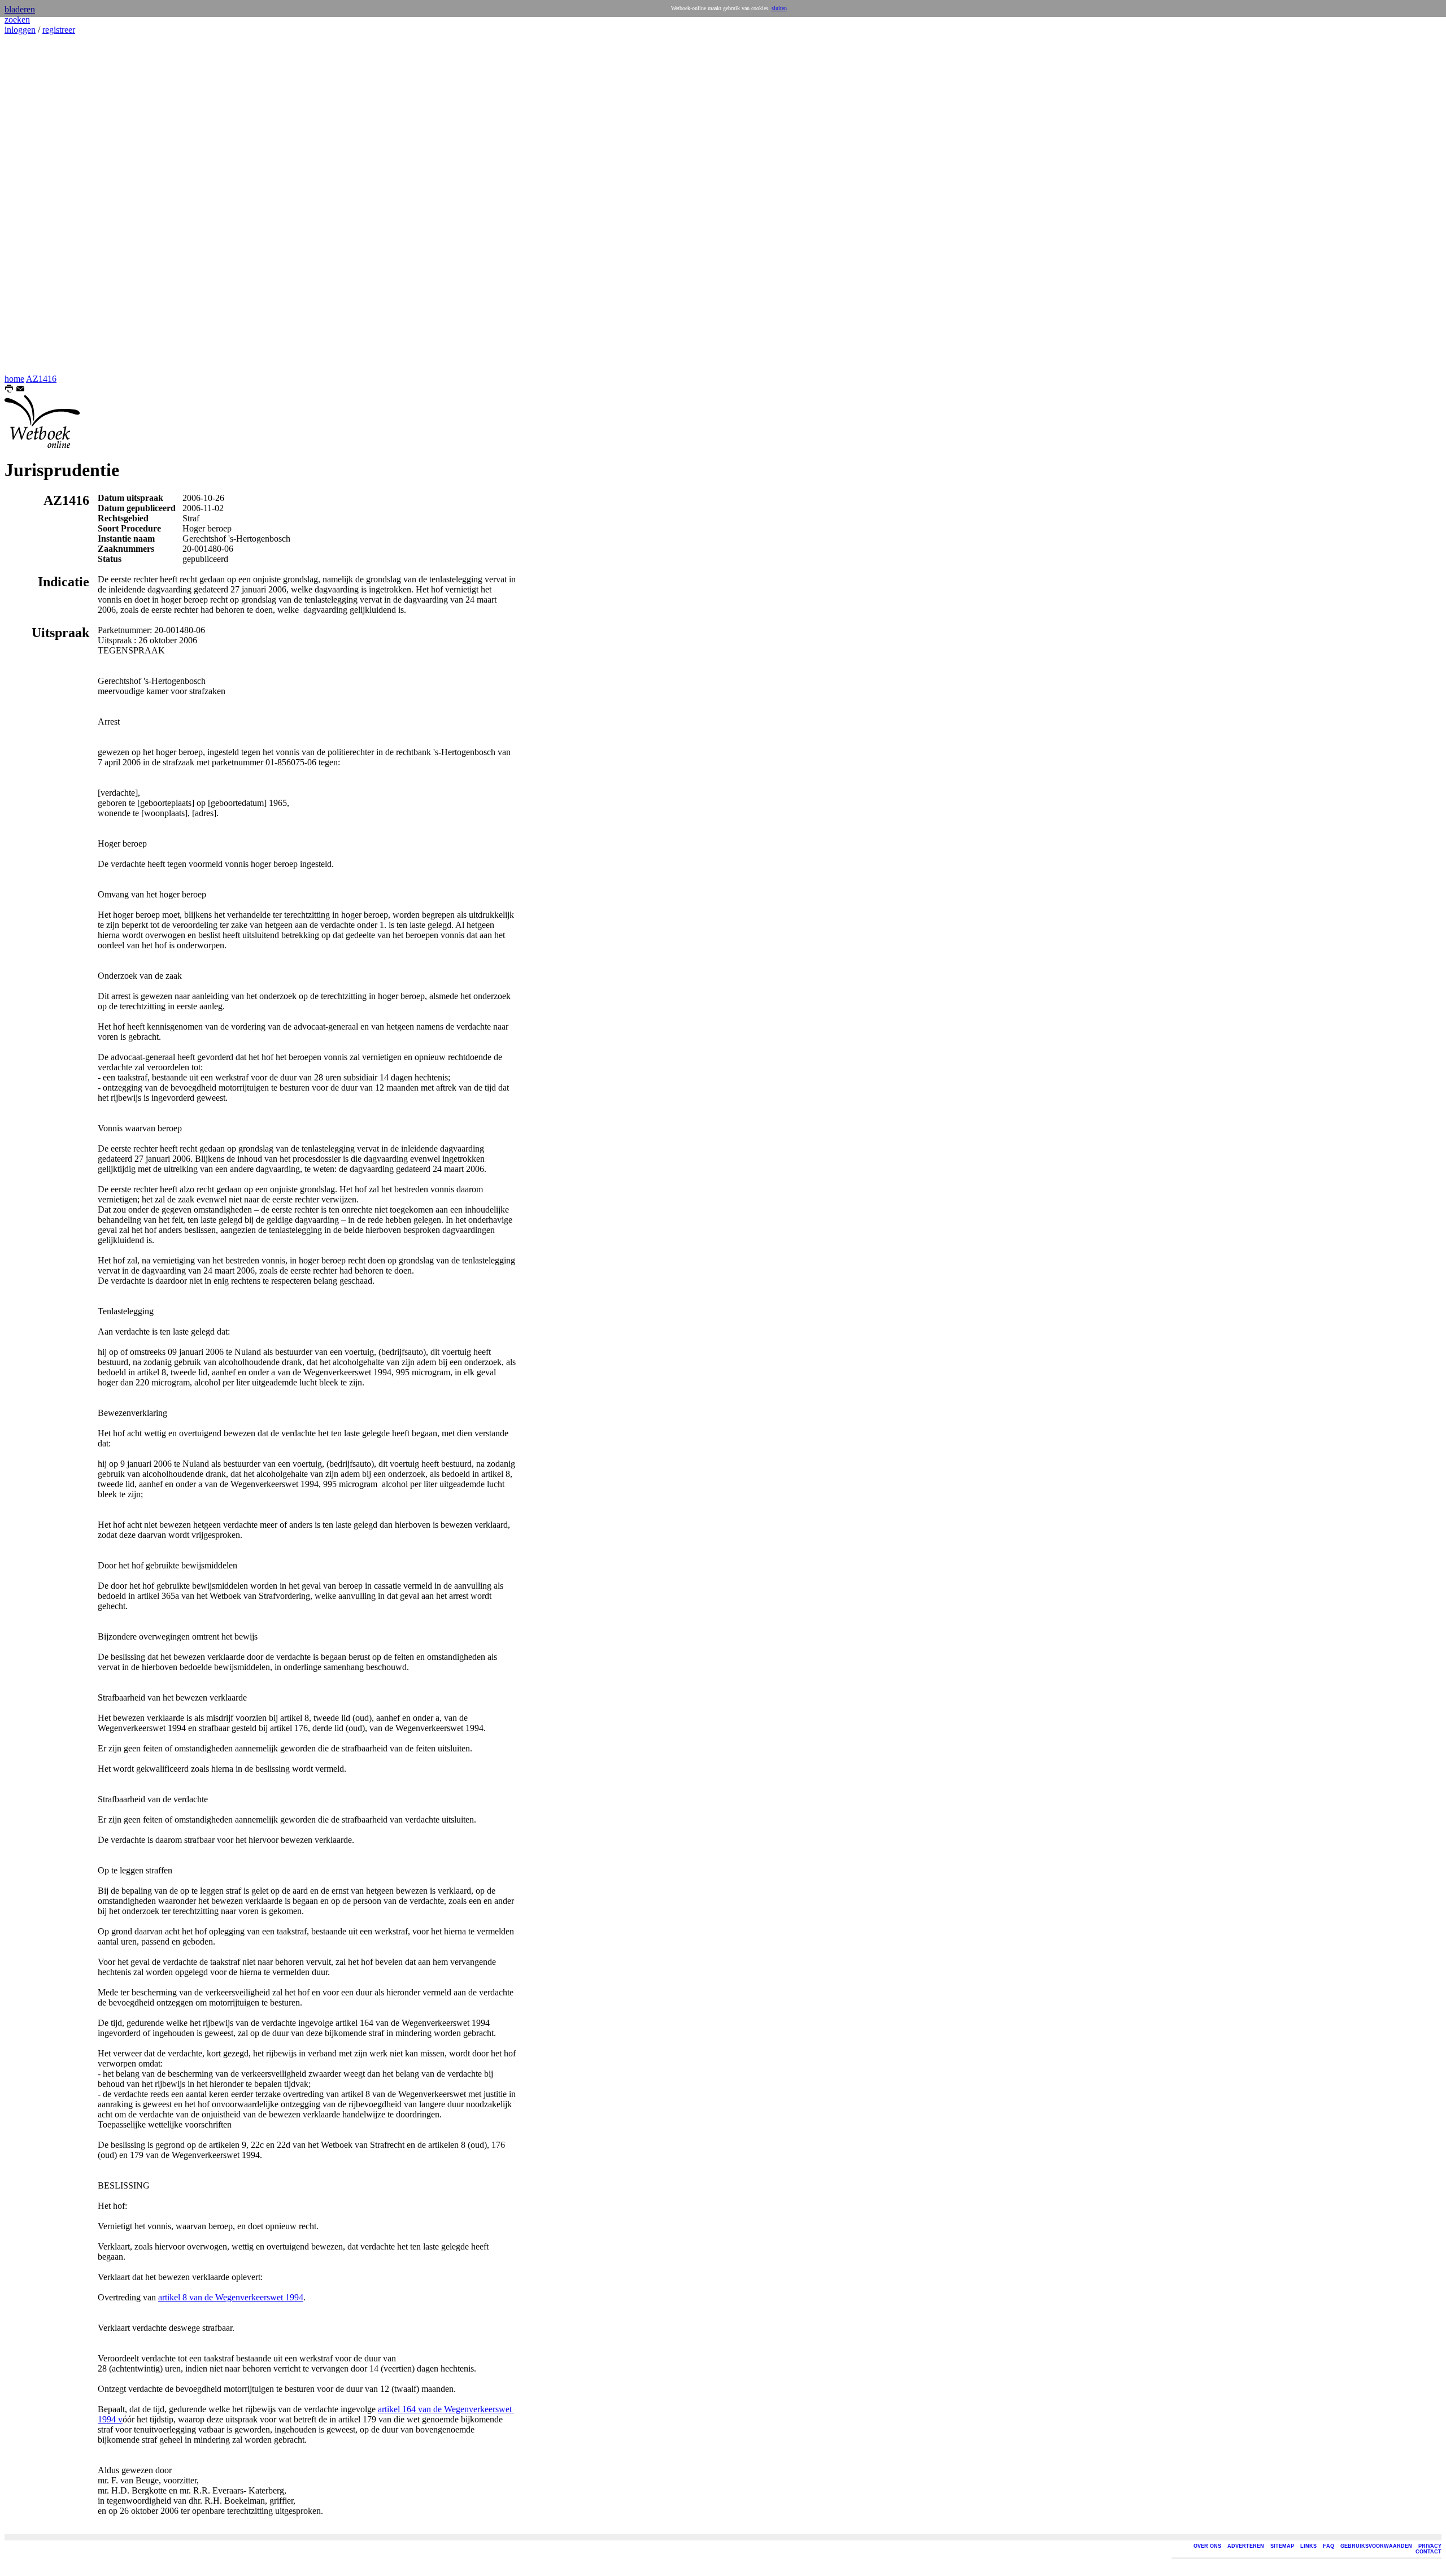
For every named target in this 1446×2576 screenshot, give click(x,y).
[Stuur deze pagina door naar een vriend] (20, 390)
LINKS (1308, 2546)
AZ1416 (41, 379)
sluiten (779, 8)
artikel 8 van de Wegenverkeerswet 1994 (231, 2297)
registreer (59, 30)
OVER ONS (1207, 2546)
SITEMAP (1282, 2546)
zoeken (17, 19)
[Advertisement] (38, 204)
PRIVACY (1430, 2546)
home (14, 379)
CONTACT (1428, 2552)
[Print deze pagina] (9, 390)
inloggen (20, 30)
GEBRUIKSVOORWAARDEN (1376, 2546)
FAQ (1329, 2546)
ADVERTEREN (1246, 2546)
